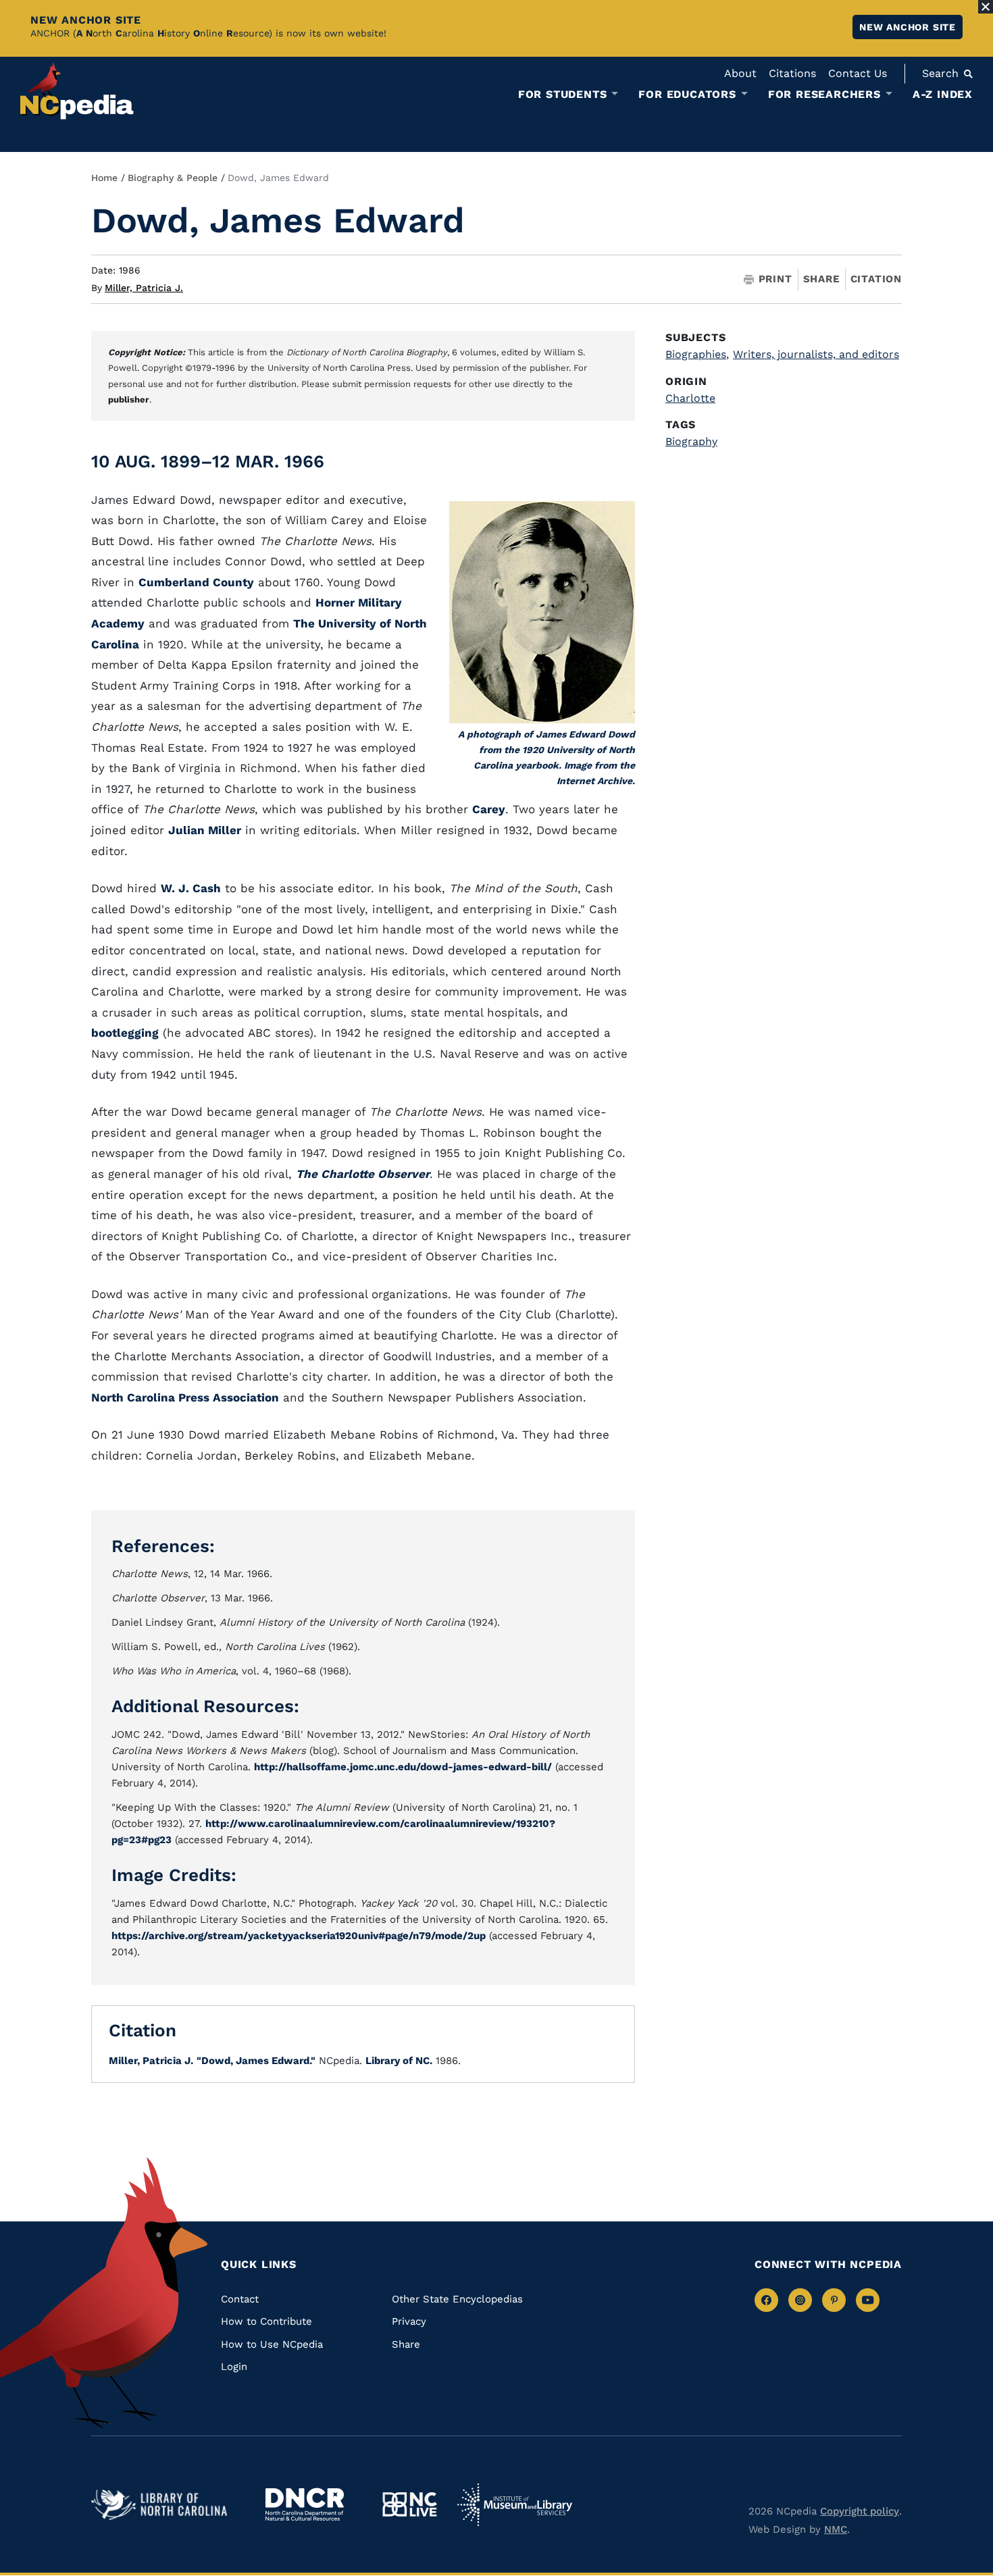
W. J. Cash (191, 888)
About (740, 73)
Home (104, 178)
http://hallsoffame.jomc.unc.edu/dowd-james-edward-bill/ (403, 1767)
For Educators (687, 95)
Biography (691, 441)
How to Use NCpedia (272, 2344)
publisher (129, 400)
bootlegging (125, 1033)
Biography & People (173, 178)
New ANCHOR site (908, 27)
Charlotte (690, 398)
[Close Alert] (986, 7)
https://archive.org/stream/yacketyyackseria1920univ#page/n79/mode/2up (299, 1936)
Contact (240, 2299)
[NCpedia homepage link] (77, 91)
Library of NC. (399, 2061)
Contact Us (858, 73)
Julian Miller (205, 830)
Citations (792, 73)
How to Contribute (266, 2321)
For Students (563, 95)
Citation (876, 279)
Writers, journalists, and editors (816, 354)
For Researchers (824, 95)
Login (234, 2367)
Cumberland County (196, 582)
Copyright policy (860, 2511)
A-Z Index (943, 94)
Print (775, 279)
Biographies (697, 354)
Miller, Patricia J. (144, 288)
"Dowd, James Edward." (256, 2061)
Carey (489, 809)
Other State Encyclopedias (457, 2299)
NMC (836, 2529)
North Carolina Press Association (185, 1397)
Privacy (409, 2321)
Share (821, 279)
